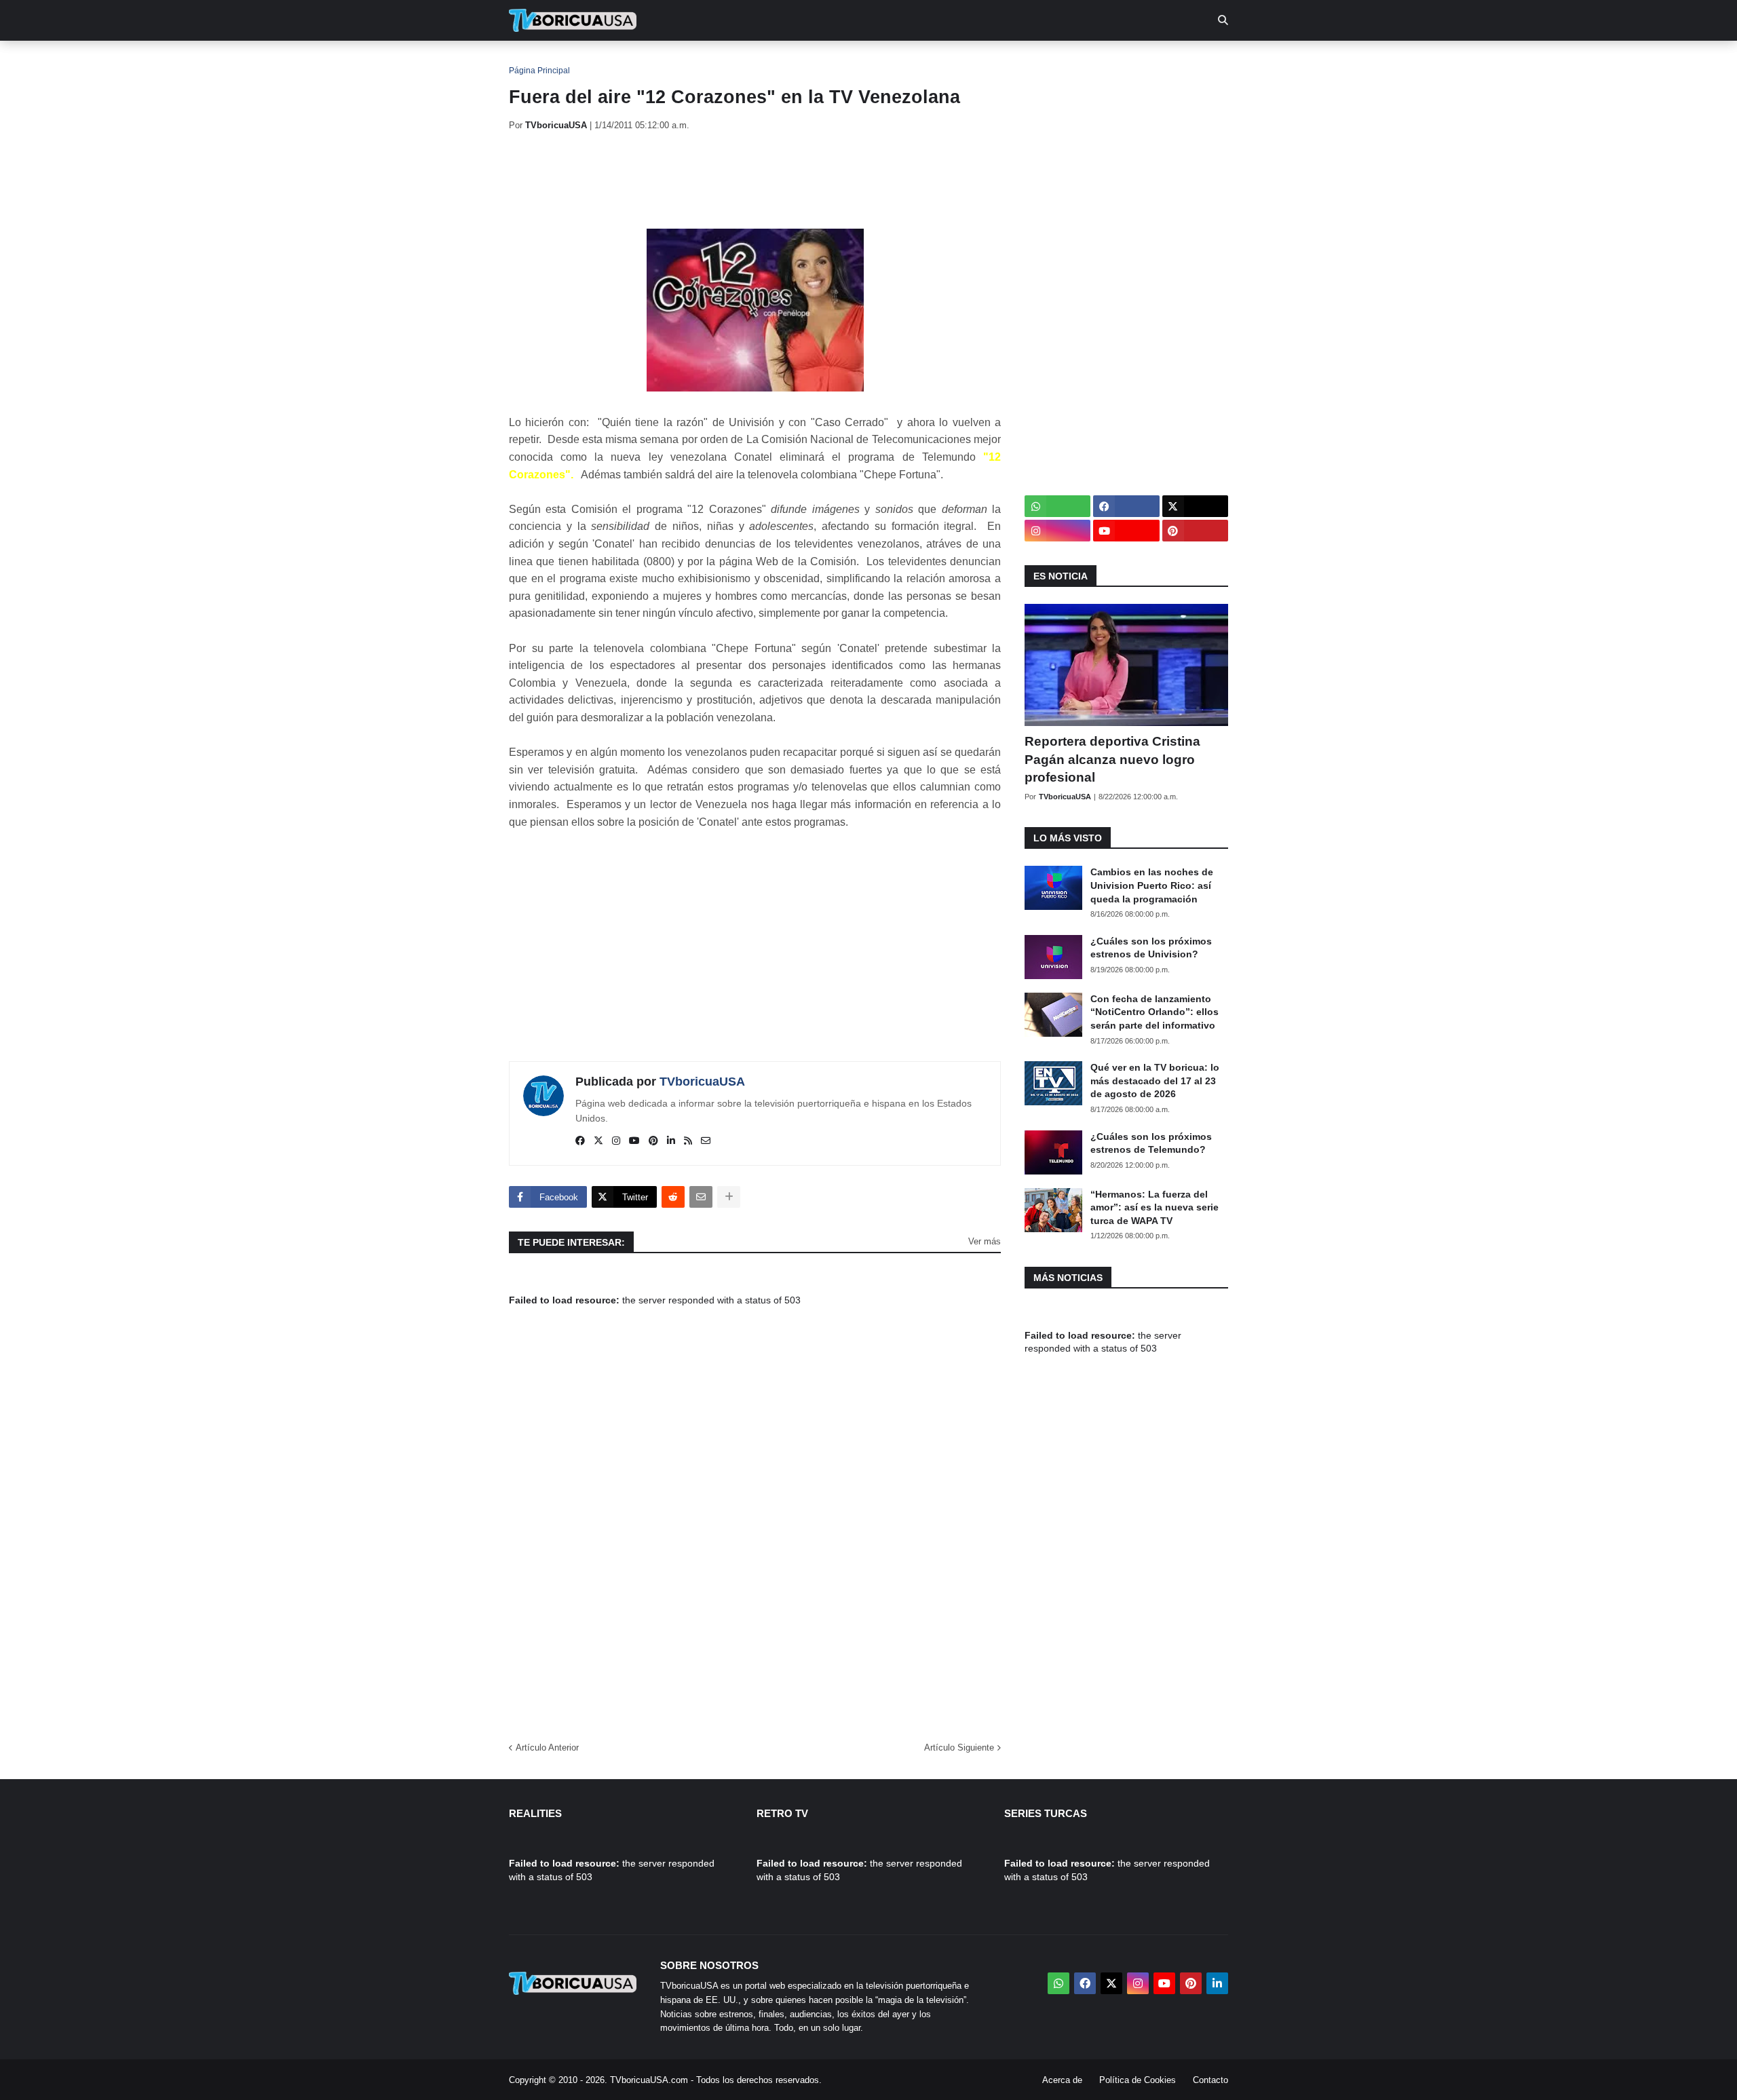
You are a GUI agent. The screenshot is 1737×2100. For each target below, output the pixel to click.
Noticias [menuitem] (591, 61)
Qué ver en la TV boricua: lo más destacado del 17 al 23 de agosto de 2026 (1155, 1081)
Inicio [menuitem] (534, 61)
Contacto (1210, 2080)
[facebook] (580, 1141)
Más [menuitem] (1052, 61)
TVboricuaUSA (702, 1082)
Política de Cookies (1138, 2080)
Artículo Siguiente (959, 1748)
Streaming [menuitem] (860, 61)
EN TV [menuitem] (658, 61)
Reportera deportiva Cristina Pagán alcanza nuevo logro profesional (1112, 759)
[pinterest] (653, 1141)
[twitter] (598, 1141)
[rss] (688, 1141)
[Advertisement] (756, 180)
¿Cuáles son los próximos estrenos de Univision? (1151, 948)
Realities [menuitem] (726, 61)
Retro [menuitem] (1005, 61)
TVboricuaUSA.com (649, 2080)
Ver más (985, 1241)
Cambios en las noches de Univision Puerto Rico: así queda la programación (1152, 885)
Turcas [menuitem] (791, 61)
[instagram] (616, 1141)
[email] (706, 1141)
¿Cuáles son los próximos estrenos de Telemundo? (1151, 1143)
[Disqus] (755, 1531)
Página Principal (539, 71)
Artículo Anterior (547, 1748)
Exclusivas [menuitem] (938, 61)
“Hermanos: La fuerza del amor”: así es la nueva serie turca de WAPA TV (1154, 1207)
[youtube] (634, 1141)
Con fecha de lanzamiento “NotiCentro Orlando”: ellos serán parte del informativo (1154, 1012)
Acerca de (1062, 2080)
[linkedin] (671, 1141)
